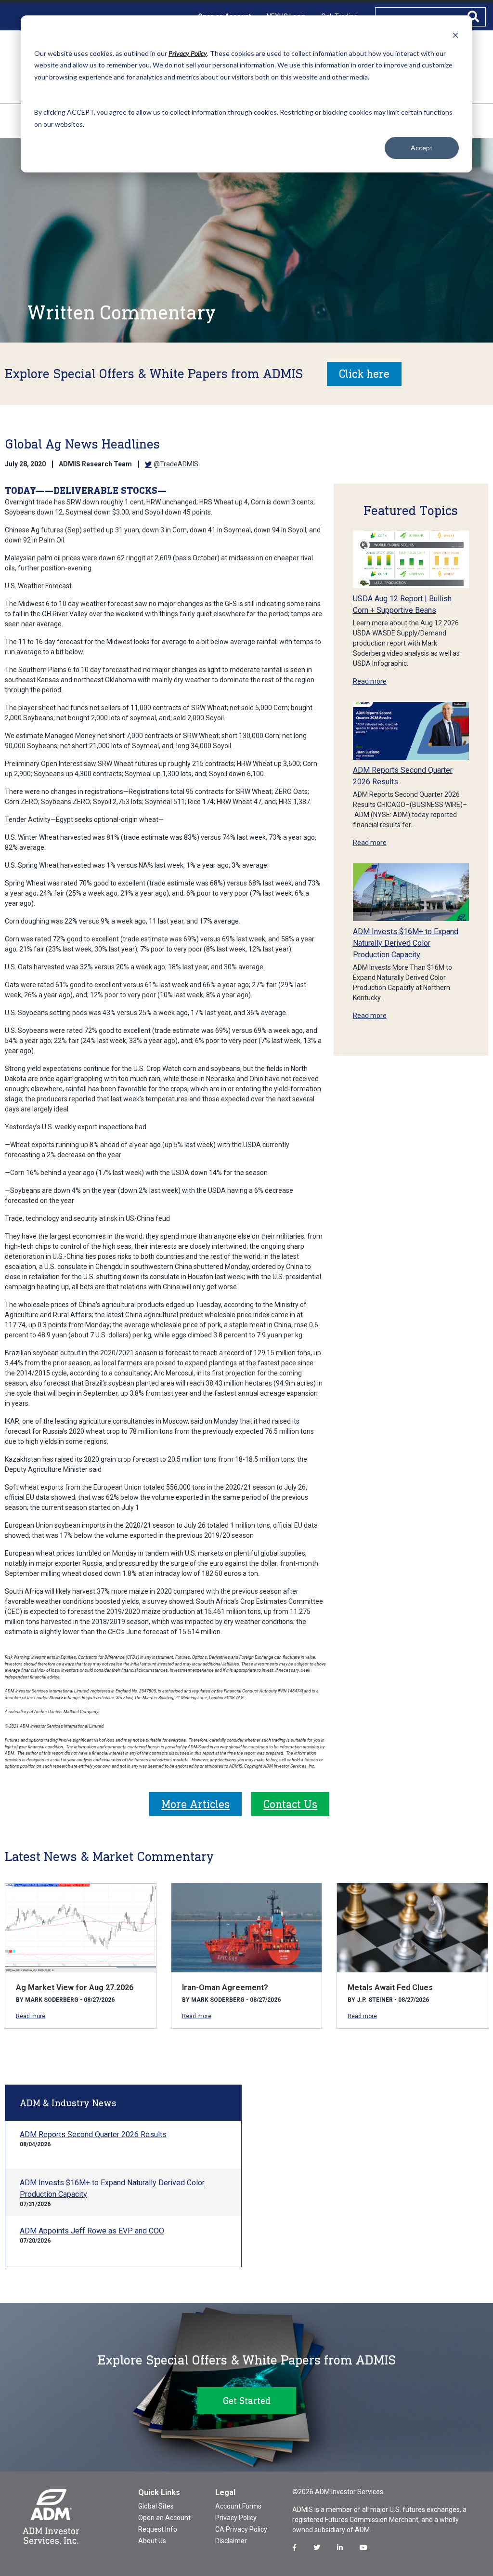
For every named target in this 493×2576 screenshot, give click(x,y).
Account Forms (238, 2506)
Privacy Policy (236, 2518)
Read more (370, 681)
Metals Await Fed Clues (390, 1988)
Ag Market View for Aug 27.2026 (75, 1988)
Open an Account (164, 2518)
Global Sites (156, 2506)
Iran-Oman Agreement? (225, 1988)
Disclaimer (231, 2541)
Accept (422, 148)
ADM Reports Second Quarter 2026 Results (93, 2134)
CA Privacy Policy (241, 2529)
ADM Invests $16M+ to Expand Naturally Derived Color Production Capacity (406, 943)
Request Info (158, 2529)
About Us (152, 2541)
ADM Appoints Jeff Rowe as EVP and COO (92, 2231)
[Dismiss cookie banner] (455, 35)
